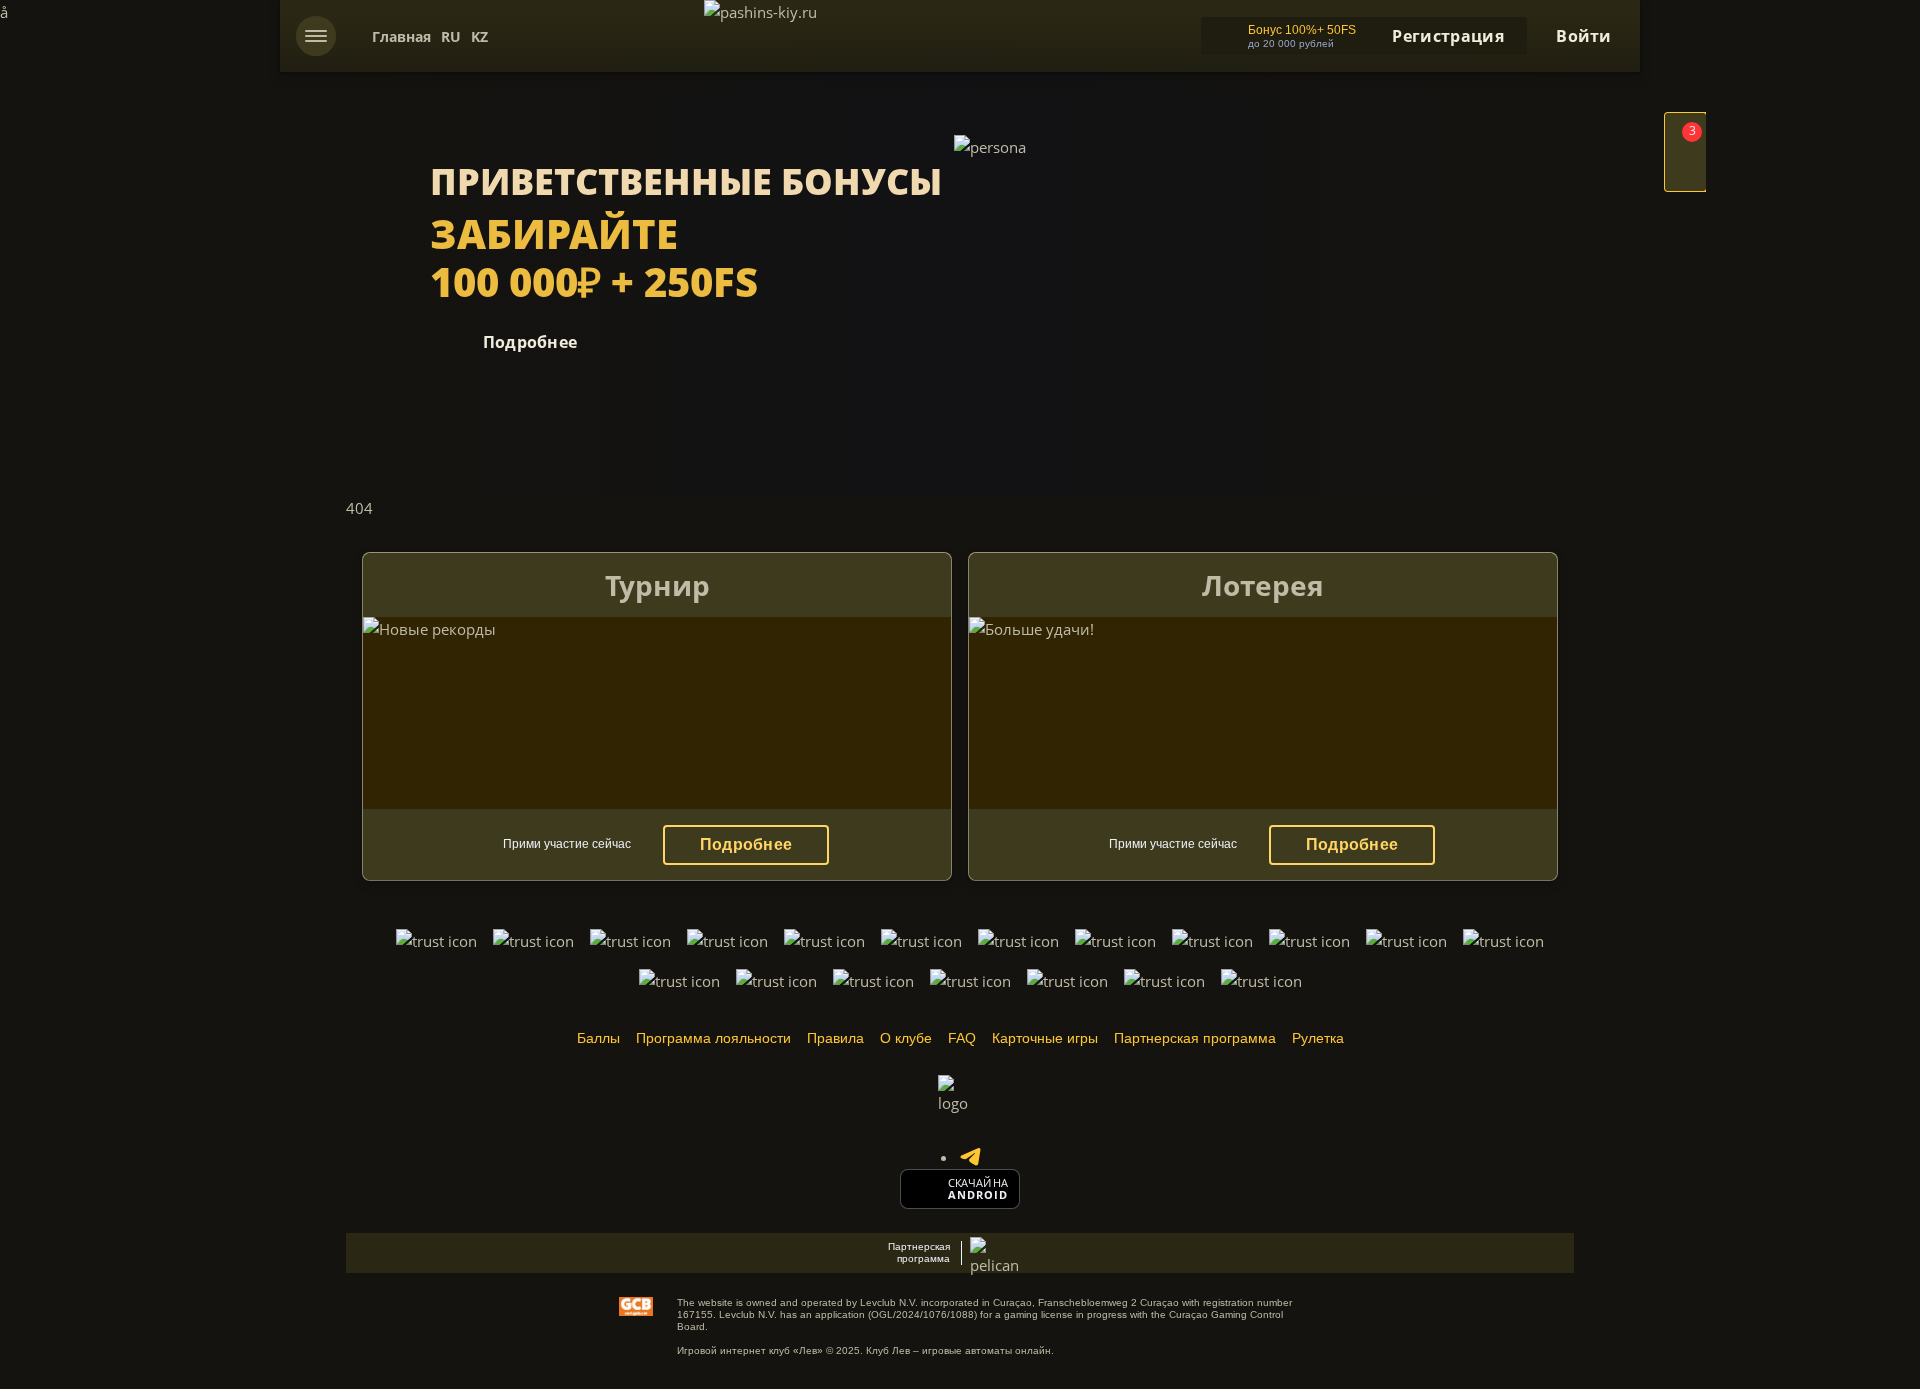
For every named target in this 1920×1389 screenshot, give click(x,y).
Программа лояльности (713, 1038)
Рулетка (1318, 1038)
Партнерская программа (1195, 1038)
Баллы (598, 1038)
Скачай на (978, 1183)
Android (978, 1195)
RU (451, 36)
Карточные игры (1045, 1038)
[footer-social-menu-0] (970, 1157)
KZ (479, 36)
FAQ (962, 1038)
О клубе (906, 1038)
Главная (401, 36)
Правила (835, 1038)
